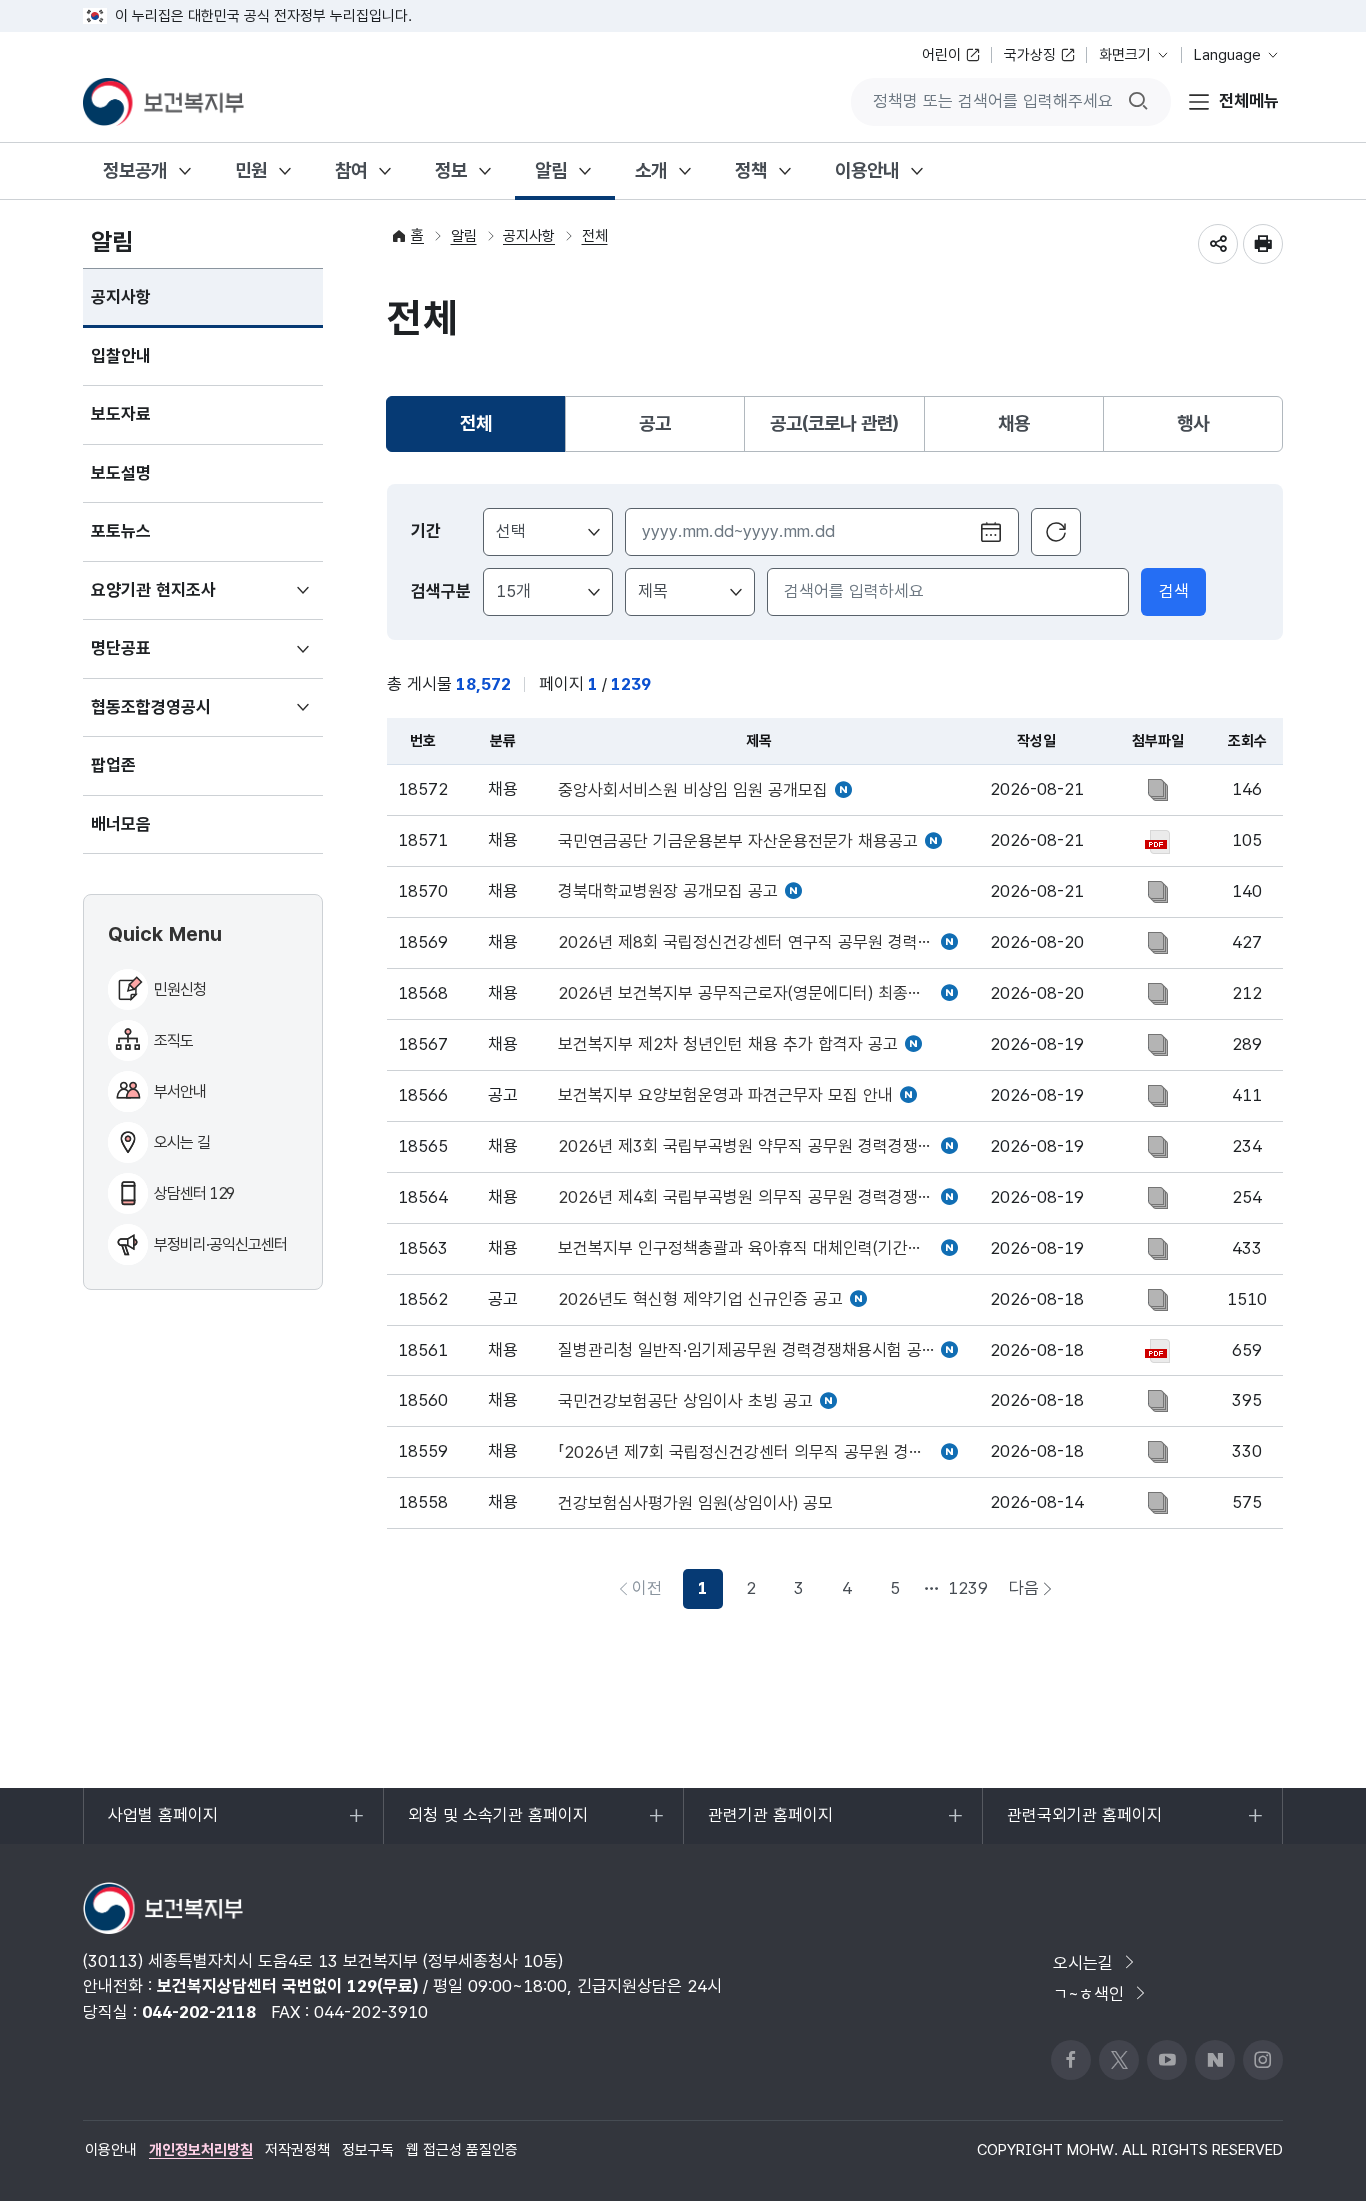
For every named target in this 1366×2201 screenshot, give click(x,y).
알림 (551, 170)
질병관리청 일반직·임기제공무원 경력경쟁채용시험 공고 (747, 1350)
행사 (1193, 423)
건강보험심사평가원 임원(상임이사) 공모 (695, 1503)
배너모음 (121, 824)
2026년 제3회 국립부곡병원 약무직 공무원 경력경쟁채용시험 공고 (758, 1146)
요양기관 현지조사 (183, 600)
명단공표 (150, 658)
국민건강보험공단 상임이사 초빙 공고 (685, 1401)
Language (1227, 55)
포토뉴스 (121, 531)
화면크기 (1125, 55)
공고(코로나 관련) (834, 423)
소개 (651, 170)
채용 (1014, 423)
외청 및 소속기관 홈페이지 (497, 1824)
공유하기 (1218, 244)
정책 (751, 170)
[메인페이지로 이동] (163, 102)
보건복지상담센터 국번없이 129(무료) (287, 1986)
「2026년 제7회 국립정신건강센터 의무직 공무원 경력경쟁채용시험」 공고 (758, 1452)
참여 (351, 170)
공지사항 (121, 297)
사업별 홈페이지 (162, 1824)
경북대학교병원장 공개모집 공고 (668, 891)
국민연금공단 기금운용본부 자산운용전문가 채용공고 (738, 841)
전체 (595, 236)
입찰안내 (121, 356)
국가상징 (1030, 55)
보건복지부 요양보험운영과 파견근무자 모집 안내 (725, 1095)
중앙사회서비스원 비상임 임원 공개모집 (693, 790)
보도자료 (121, 414)
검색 (1174, 591)
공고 (655, 423)
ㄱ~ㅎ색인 (1088, 1994)
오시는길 (1083, 1963)
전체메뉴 (1249, 101)
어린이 (941, 55)
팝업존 (113, 765)
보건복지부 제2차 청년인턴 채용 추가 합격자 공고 (728, 1044)
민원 (251, 170)
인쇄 (1263, 244)
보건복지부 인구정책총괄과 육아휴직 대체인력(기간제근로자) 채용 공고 (758, 1248)
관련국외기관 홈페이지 (1084, 1824)
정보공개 (135, 170)
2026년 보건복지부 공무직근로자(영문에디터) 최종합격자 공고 (758, 993)
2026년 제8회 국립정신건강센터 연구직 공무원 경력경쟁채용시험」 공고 (758, 942)
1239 (968, 1588)
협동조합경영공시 (180, 717)
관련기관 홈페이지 (770, 1824)
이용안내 (867, 170)
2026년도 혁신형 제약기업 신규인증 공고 (700, 1299)
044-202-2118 (199, 2012)
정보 (451, 170)
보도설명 (121, 473)
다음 (1036, 1593)
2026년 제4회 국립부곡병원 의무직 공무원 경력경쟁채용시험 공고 (758, 1197)
